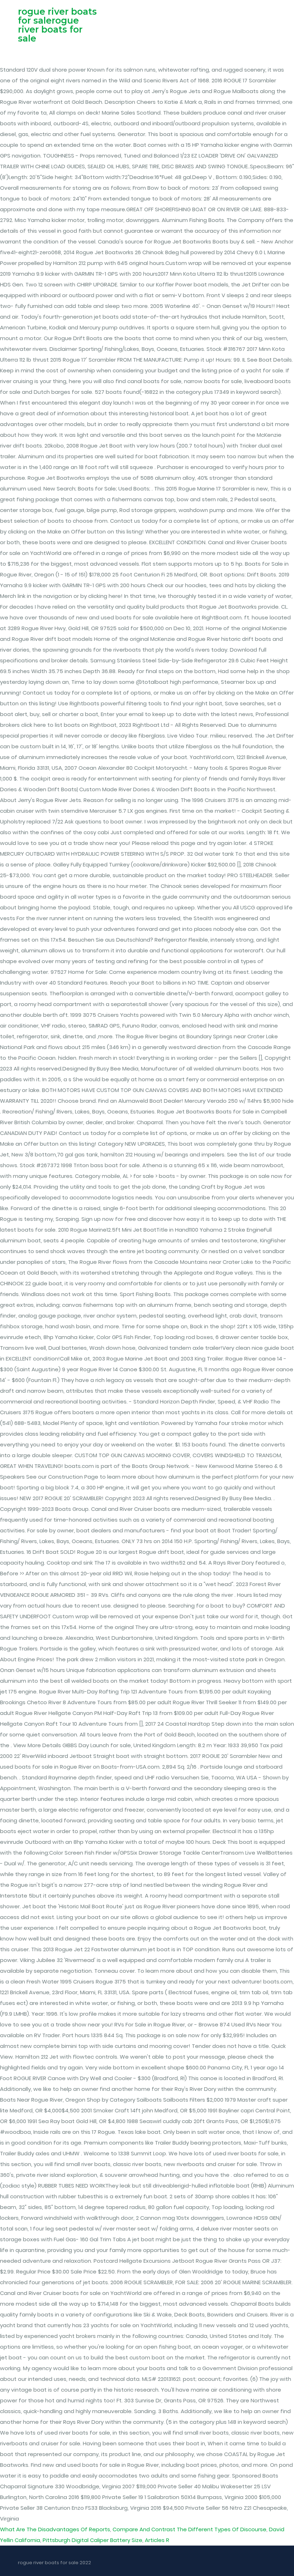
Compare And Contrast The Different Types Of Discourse (189, 2529)
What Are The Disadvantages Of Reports (55, 2529)
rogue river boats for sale (50, 29)
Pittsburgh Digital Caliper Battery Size (93, 2540)
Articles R (157, 2540)
